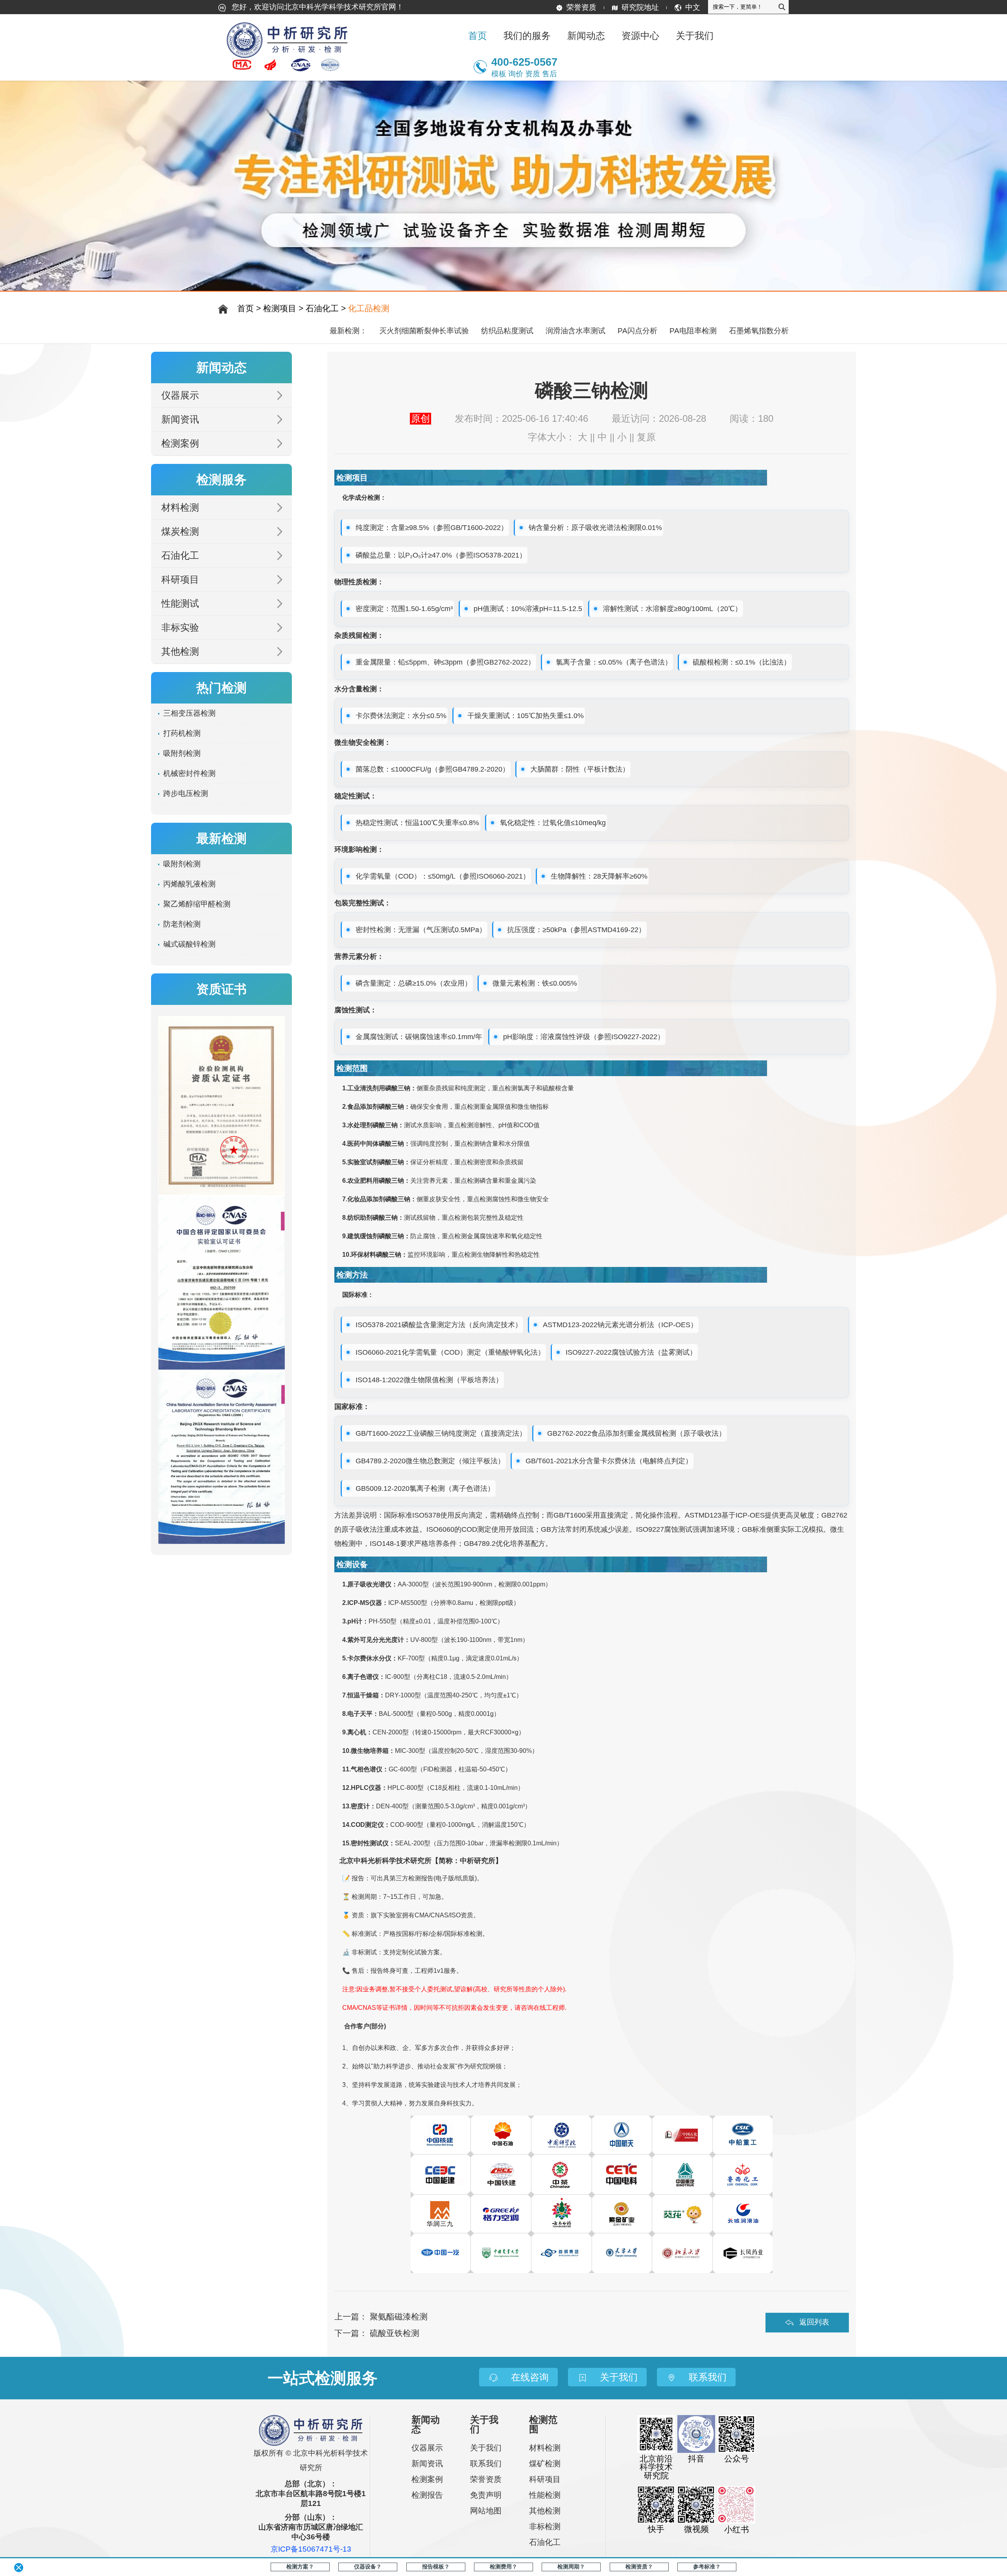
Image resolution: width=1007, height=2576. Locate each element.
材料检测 (180, 507)
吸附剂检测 (182, 753)
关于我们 (486, 2448)
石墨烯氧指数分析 (759, 331)
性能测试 (180, 603)
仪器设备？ (368, 2567)
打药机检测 (182, 733)
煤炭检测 (180, 531)
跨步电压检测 (186, 793)
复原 (646, 437)
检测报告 (427, 2495)
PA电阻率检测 (693, 331)
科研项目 (180, 579)
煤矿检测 (545, 2463)
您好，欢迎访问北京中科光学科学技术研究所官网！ (317, 7)
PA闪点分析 (637, 331)
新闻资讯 (180, 419)
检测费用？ (503, 2567)
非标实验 (180, 627)
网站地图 (486, 2511)
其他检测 (180, 651)
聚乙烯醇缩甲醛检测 (197, 904)
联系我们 (486, 2463)
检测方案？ (300, 2567)
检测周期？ (571, 2567)
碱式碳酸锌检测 (189, 944)
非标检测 (545, 2526)
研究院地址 (640, 7)
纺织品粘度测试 (507, 331)
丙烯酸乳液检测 (189, 884)
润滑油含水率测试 (575, 331)
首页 (478, 36)
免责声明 (486, 2495)
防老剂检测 (182, 924)
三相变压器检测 (189, 713)
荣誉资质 (581, 7)
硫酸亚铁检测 (395, 2333)
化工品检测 (369, 308)
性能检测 (545, 2495)
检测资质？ (639, 2567)
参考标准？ (707, 2567)
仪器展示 (180, 395)
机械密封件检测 (189, 773)
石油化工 (322, 308)
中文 (693, 7)
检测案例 (180, 443)
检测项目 (280, 308)
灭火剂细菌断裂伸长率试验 (424, 331)
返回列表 (814, 2322)
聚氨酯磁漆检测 (399, 2317)
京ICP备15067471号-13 (311, 2549)
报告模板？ (436, 2567)
